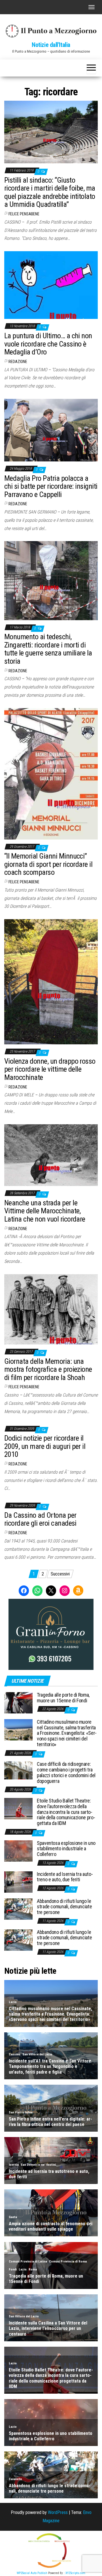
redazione (18, 362)
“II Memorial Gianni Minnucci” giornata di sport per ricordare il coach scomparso (48, 864)
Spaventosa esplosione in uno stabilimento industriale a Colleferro (66, 1849)
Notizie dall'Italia (51, 45)
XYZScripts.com (75, 2573)
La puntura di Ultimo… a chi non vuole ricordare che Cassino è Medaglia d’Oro (48, 344)
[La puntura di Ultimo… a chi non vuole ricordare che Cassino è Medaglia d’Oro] (51, 285)
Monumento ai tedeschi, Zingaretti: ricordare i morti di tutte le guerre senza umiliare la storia (48, 649)
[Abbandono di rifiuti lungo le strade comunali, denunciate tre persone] (18, 1908)
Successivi (60, 1574)
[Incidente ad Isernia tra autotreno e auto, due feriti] (18, 1881)
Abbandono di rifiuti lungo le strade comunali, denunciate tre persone (64, 1907)
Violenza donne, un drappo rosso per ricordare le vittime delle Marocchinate (50, 1069)
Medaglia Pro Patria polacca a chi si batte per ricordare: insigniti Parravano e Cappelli (51, 486)
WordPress (58, 2512)
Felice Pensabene (24, 214)
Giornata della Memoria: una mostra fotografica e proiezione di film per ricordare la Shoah (48, 1369)
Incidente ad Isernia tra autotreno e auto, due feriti (65, 1877)
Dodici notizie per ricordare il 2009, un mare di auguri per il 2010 (45, 1446)
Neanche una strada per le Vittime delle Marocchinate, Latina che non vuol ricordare (45, 1211)
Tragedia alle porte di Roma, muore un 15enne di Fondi (63, 1698)
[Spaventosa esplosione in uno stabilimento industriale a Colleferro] (18, 1850)
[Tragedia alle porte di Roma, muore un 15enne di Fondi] (18, 1702)
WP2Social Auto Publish (32, 2573)
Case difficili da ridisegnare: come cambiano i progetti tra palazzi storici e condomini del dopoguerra (66, 1772)
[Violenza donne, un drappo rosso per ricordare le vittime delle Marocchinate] (51, 981)
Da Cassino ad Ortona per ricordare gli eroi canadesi (40, 1519)
